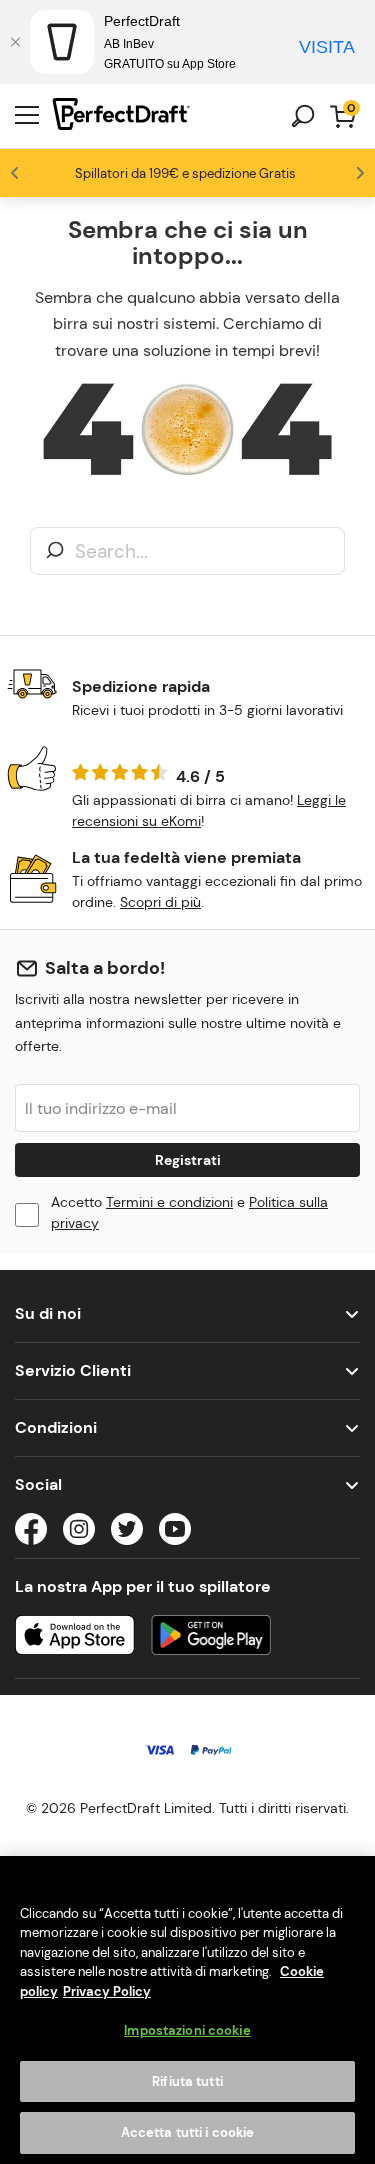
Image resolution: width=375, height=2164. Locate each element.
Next (360, 173)
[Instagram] (79, 1532)
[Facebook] (31, 1532)
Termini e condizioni (169, 1202)
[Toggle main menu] (27, 116)
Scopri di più (160, 902)
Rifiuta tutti (187, 2081)
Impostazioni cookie (187, 2030)
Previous (15, 173)
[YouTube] (175, 1532)
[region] (187, 2010)
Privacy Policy (107, 1991)
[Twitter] (127, 1532)
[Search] (55, 551)
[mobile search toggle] (303, 116)
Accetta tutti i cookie (188, 2132)
